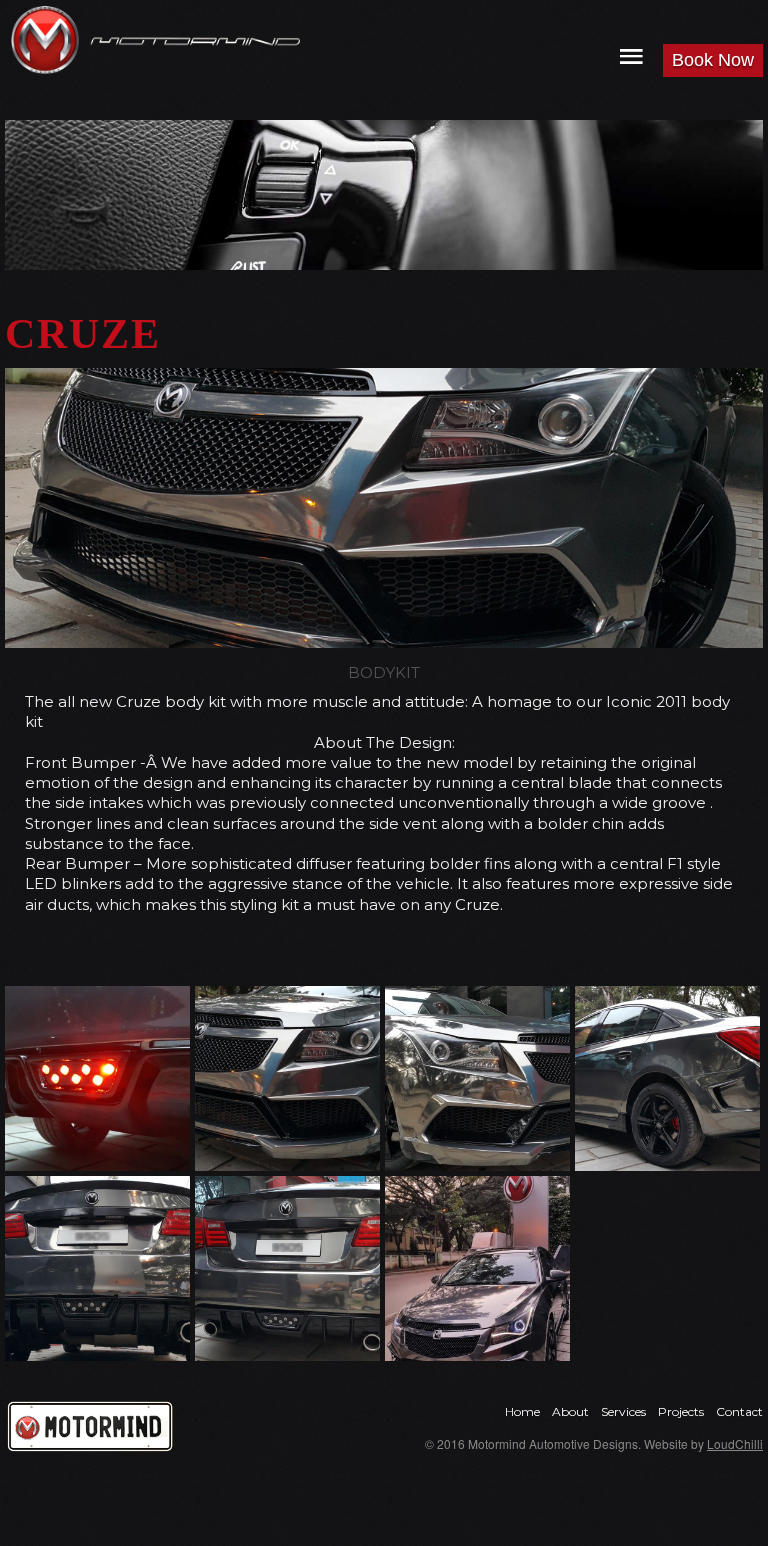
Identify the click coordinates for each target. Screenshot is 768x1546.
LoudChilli (735, 1443)
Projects (681, 1411)
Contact (739, 1411)
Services (623, 1411)
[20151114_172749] (477, 1268)
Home (522, 1411)
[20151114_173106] (667, 1078)
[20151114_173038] (287, 1268)
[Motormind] (45, 40)
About (570, 1411)
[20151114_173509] (287, 1078)
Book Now (713, 60)
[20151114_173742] (97, 1078)
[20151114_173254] (477, 1078)
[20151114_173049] (97, 1268)
